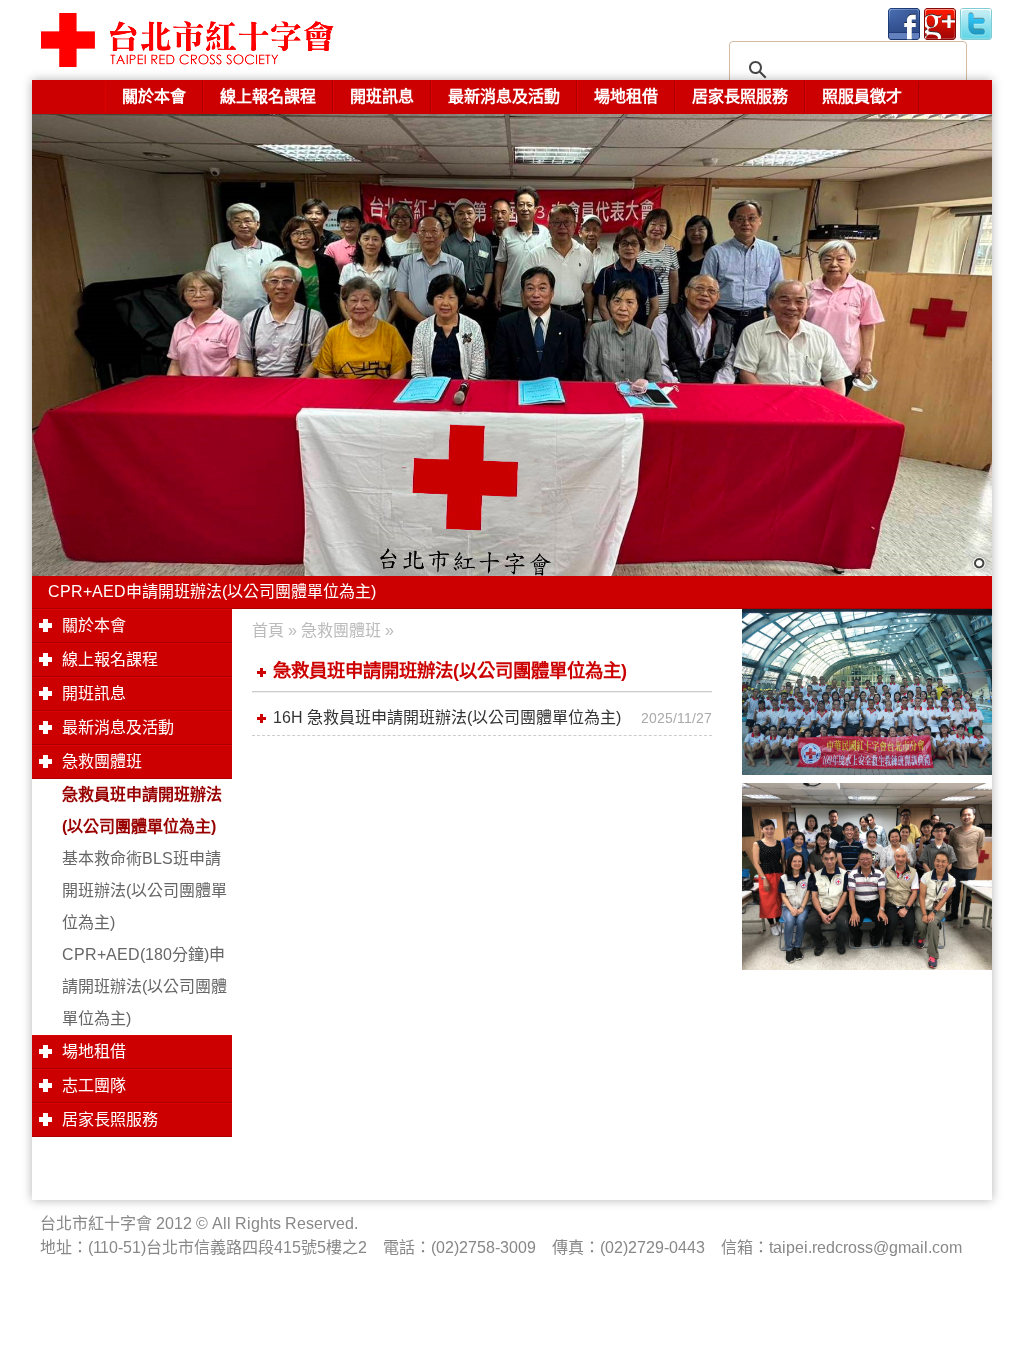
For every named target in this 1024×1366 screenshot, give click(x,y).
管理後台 (5, 1361)
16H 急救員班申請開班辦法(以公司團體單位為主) (447, 717)
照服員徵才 (862, 96)
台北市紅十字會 (232, 40)
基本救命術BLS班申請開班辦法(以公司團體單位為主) (144, 890)
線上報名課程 (268, 96)
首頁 (268, 630)
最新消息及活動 (504, 96)
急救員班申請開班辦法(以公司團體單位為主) (142, 810)
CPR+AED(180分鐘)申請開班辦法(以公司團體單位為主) (144, 986)
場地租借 (626, 96)
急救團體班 (341, 630)
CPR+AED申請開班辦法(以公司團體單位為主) (212, 591)
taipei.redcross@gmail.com (865, 1247)
